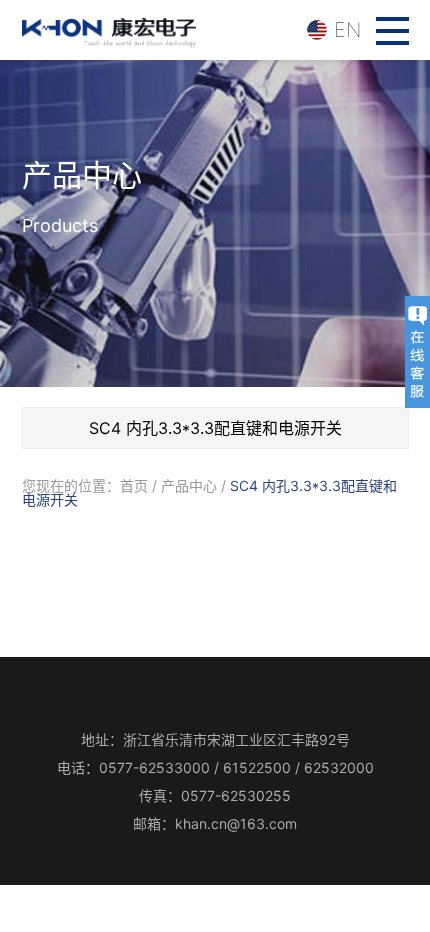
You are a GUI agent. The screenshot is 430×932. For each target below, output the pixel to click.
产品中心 (189, 485)
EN (347, 30)
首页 (134, 485)
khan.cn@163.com (236, 823)
